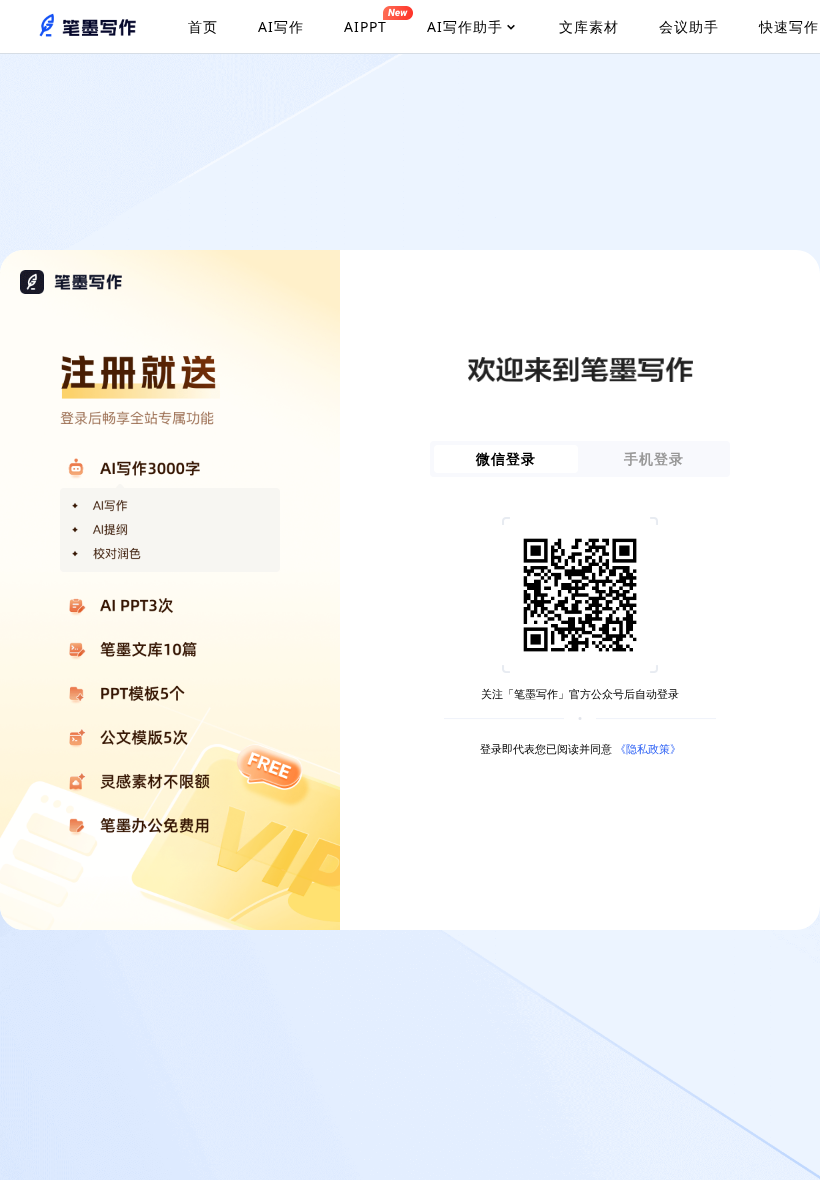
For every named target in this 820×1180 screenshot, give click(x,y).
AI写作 (281, 26)
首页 (203, 26)
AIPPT (365, 26)
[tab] (506, 459)
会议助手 (689, 26)
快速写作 (789, 26)
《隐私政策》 (648, 748)
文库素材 (589, 26)
